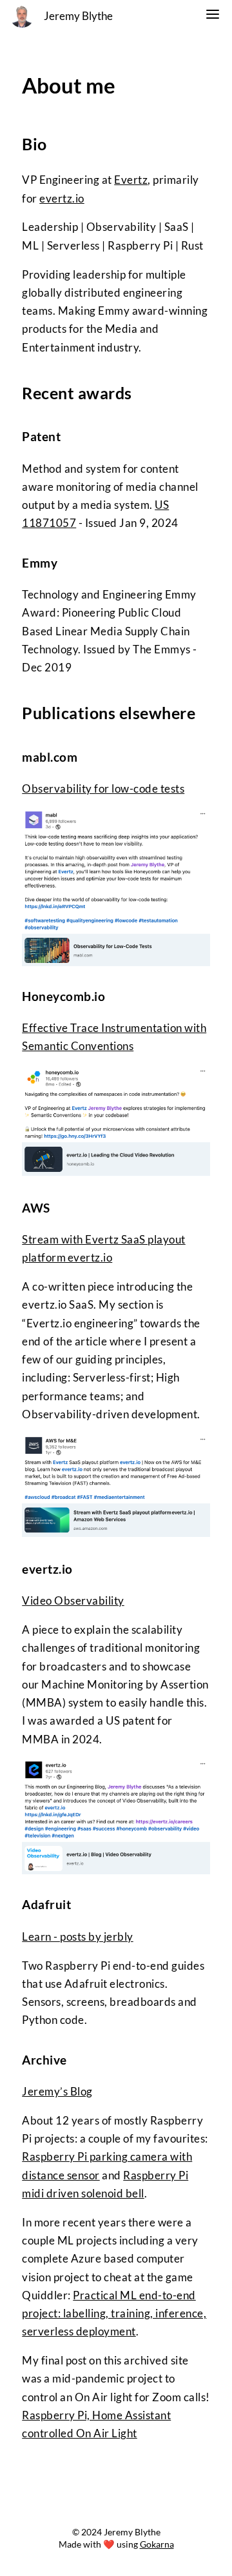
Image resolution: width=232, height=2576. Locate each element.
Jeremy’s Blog (57, 2092)
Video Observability (73, 1601)
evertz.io (62, 199)
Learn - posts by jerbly (78, 1937)
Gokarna (157, 2544)
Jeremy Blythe (78, 16)
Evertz (131, 180)
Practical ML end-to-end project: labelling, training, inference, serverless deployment (114, 2314)
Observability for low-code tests (103, 789)
